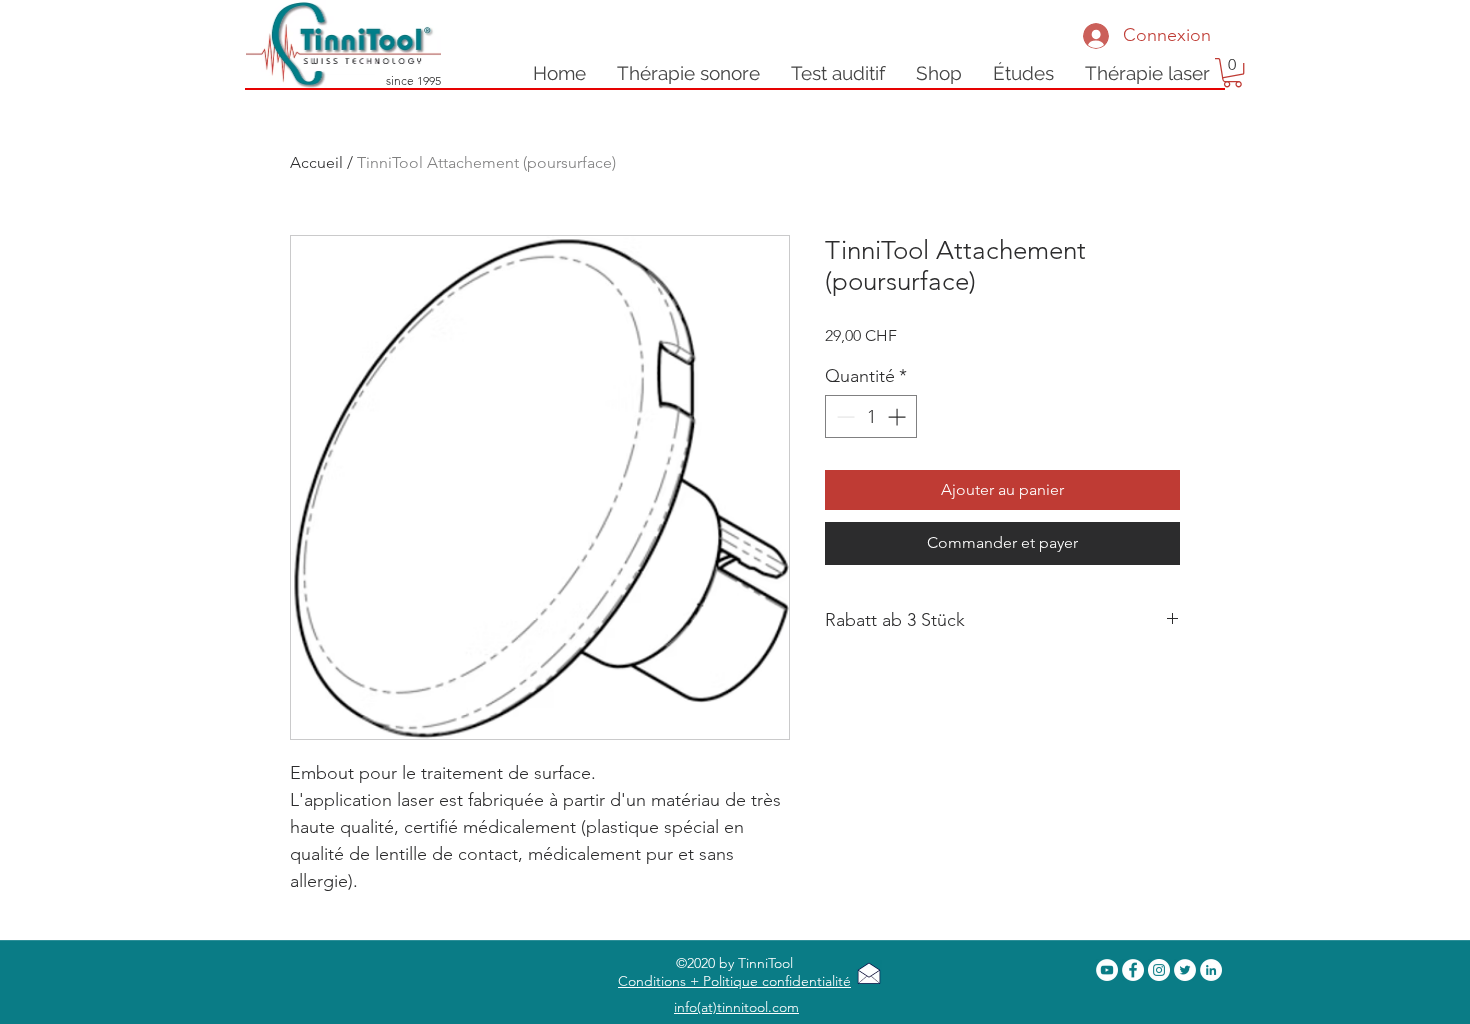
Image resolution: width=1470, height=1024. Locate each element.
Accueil (316, 162)
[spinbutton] (871, 416)
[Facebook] (1133, 970)
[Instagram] (1159, 970)
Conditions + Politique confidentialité (734, 981)
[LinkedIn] (1211, 970)
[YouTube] (1107, 970)
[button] (1147, 73)
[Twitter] (1185, 970)
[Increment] (898, 416)
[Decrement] (843, 416)
